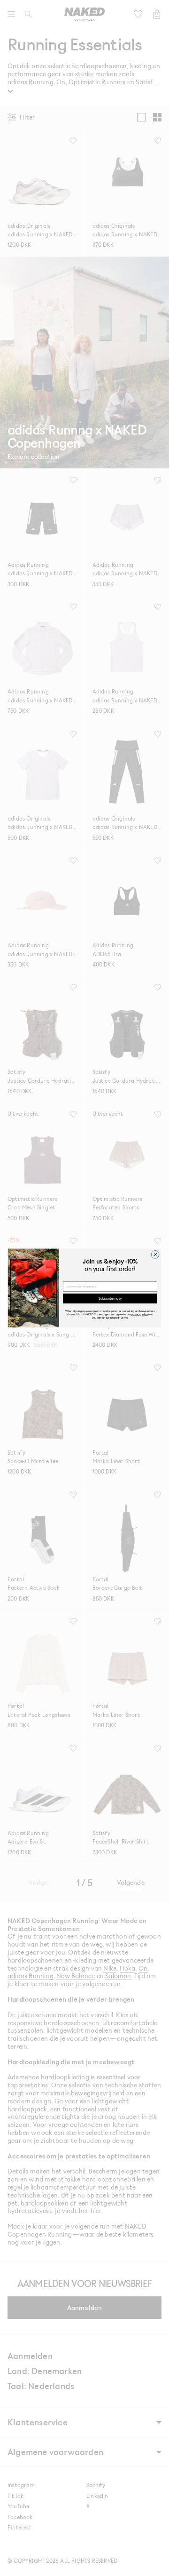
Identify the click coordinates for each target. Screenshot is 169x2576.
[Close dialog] (155, 1254)
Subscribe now (110, 1298)
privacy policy (140, 1314)
